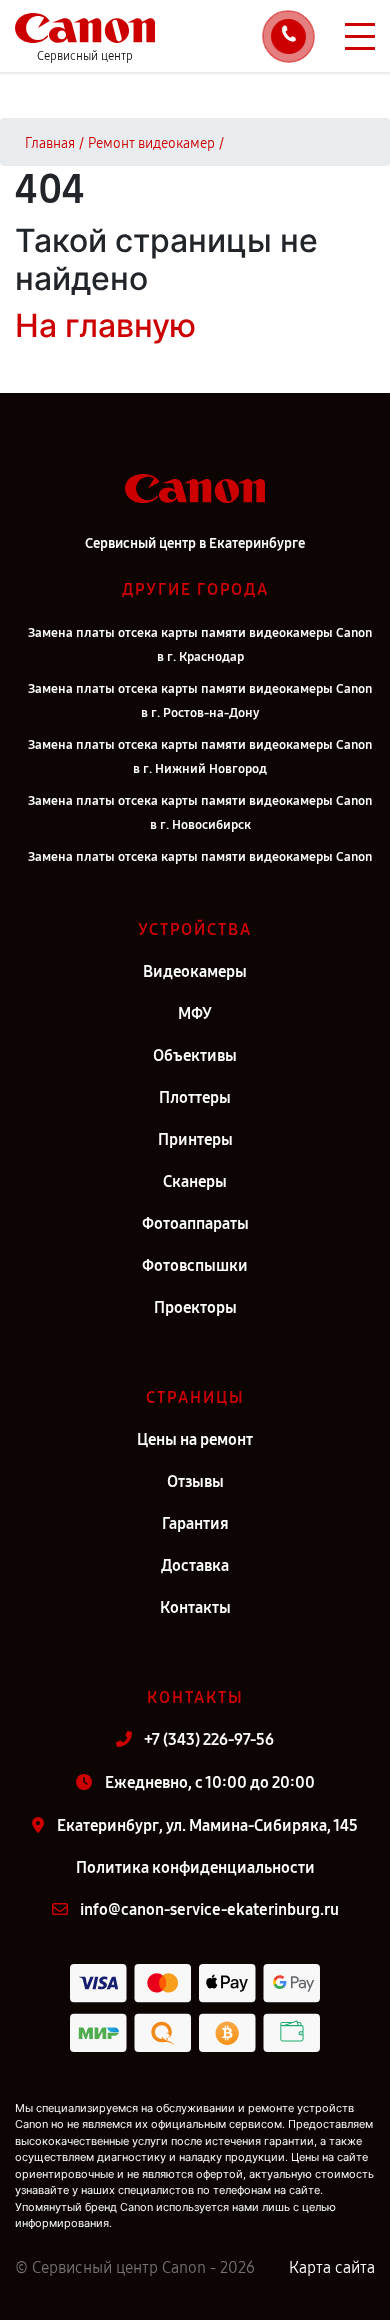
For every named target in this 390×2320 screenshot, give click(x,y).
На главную (105, 325)
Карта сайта (332, 2267)
